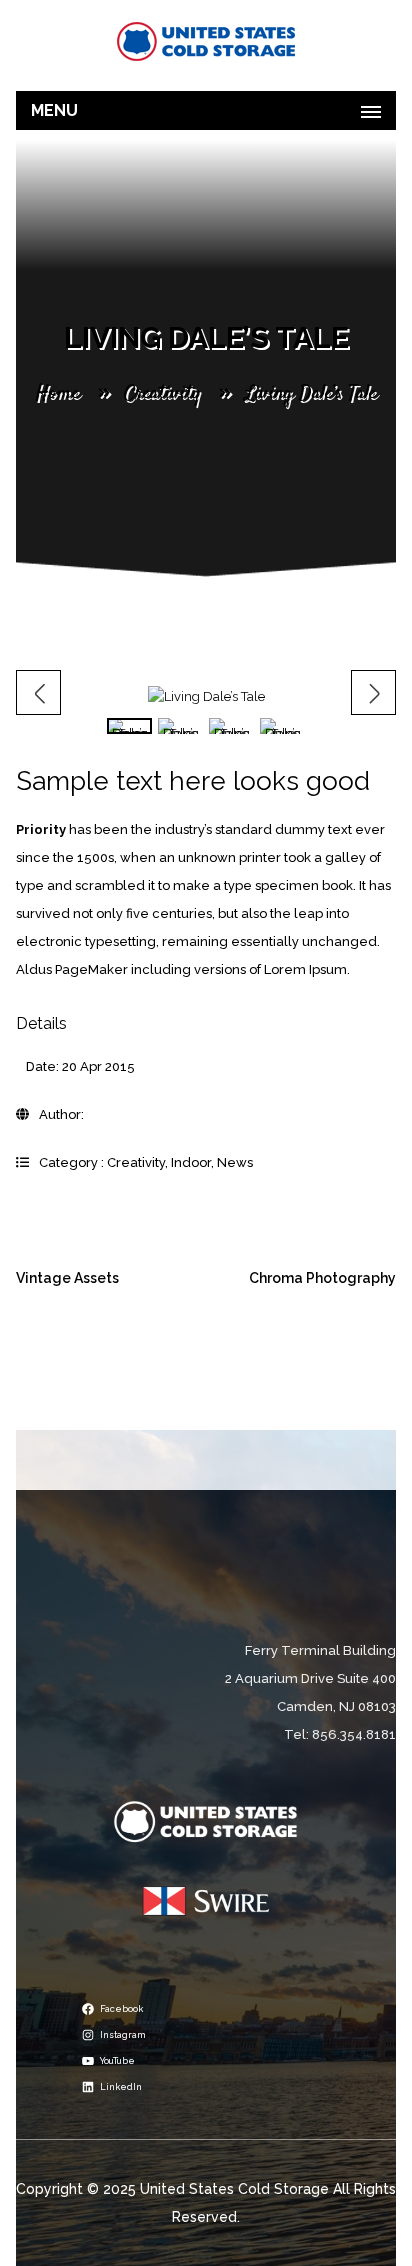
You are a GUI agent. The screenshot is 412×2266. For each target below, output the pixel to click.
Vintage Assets (67, 1278)
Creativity (162, 393)
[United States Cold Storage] (206, 40)
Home (57, 393)
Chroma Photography (322, 1278)
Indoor (191, 1162)
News (235, 1162)
